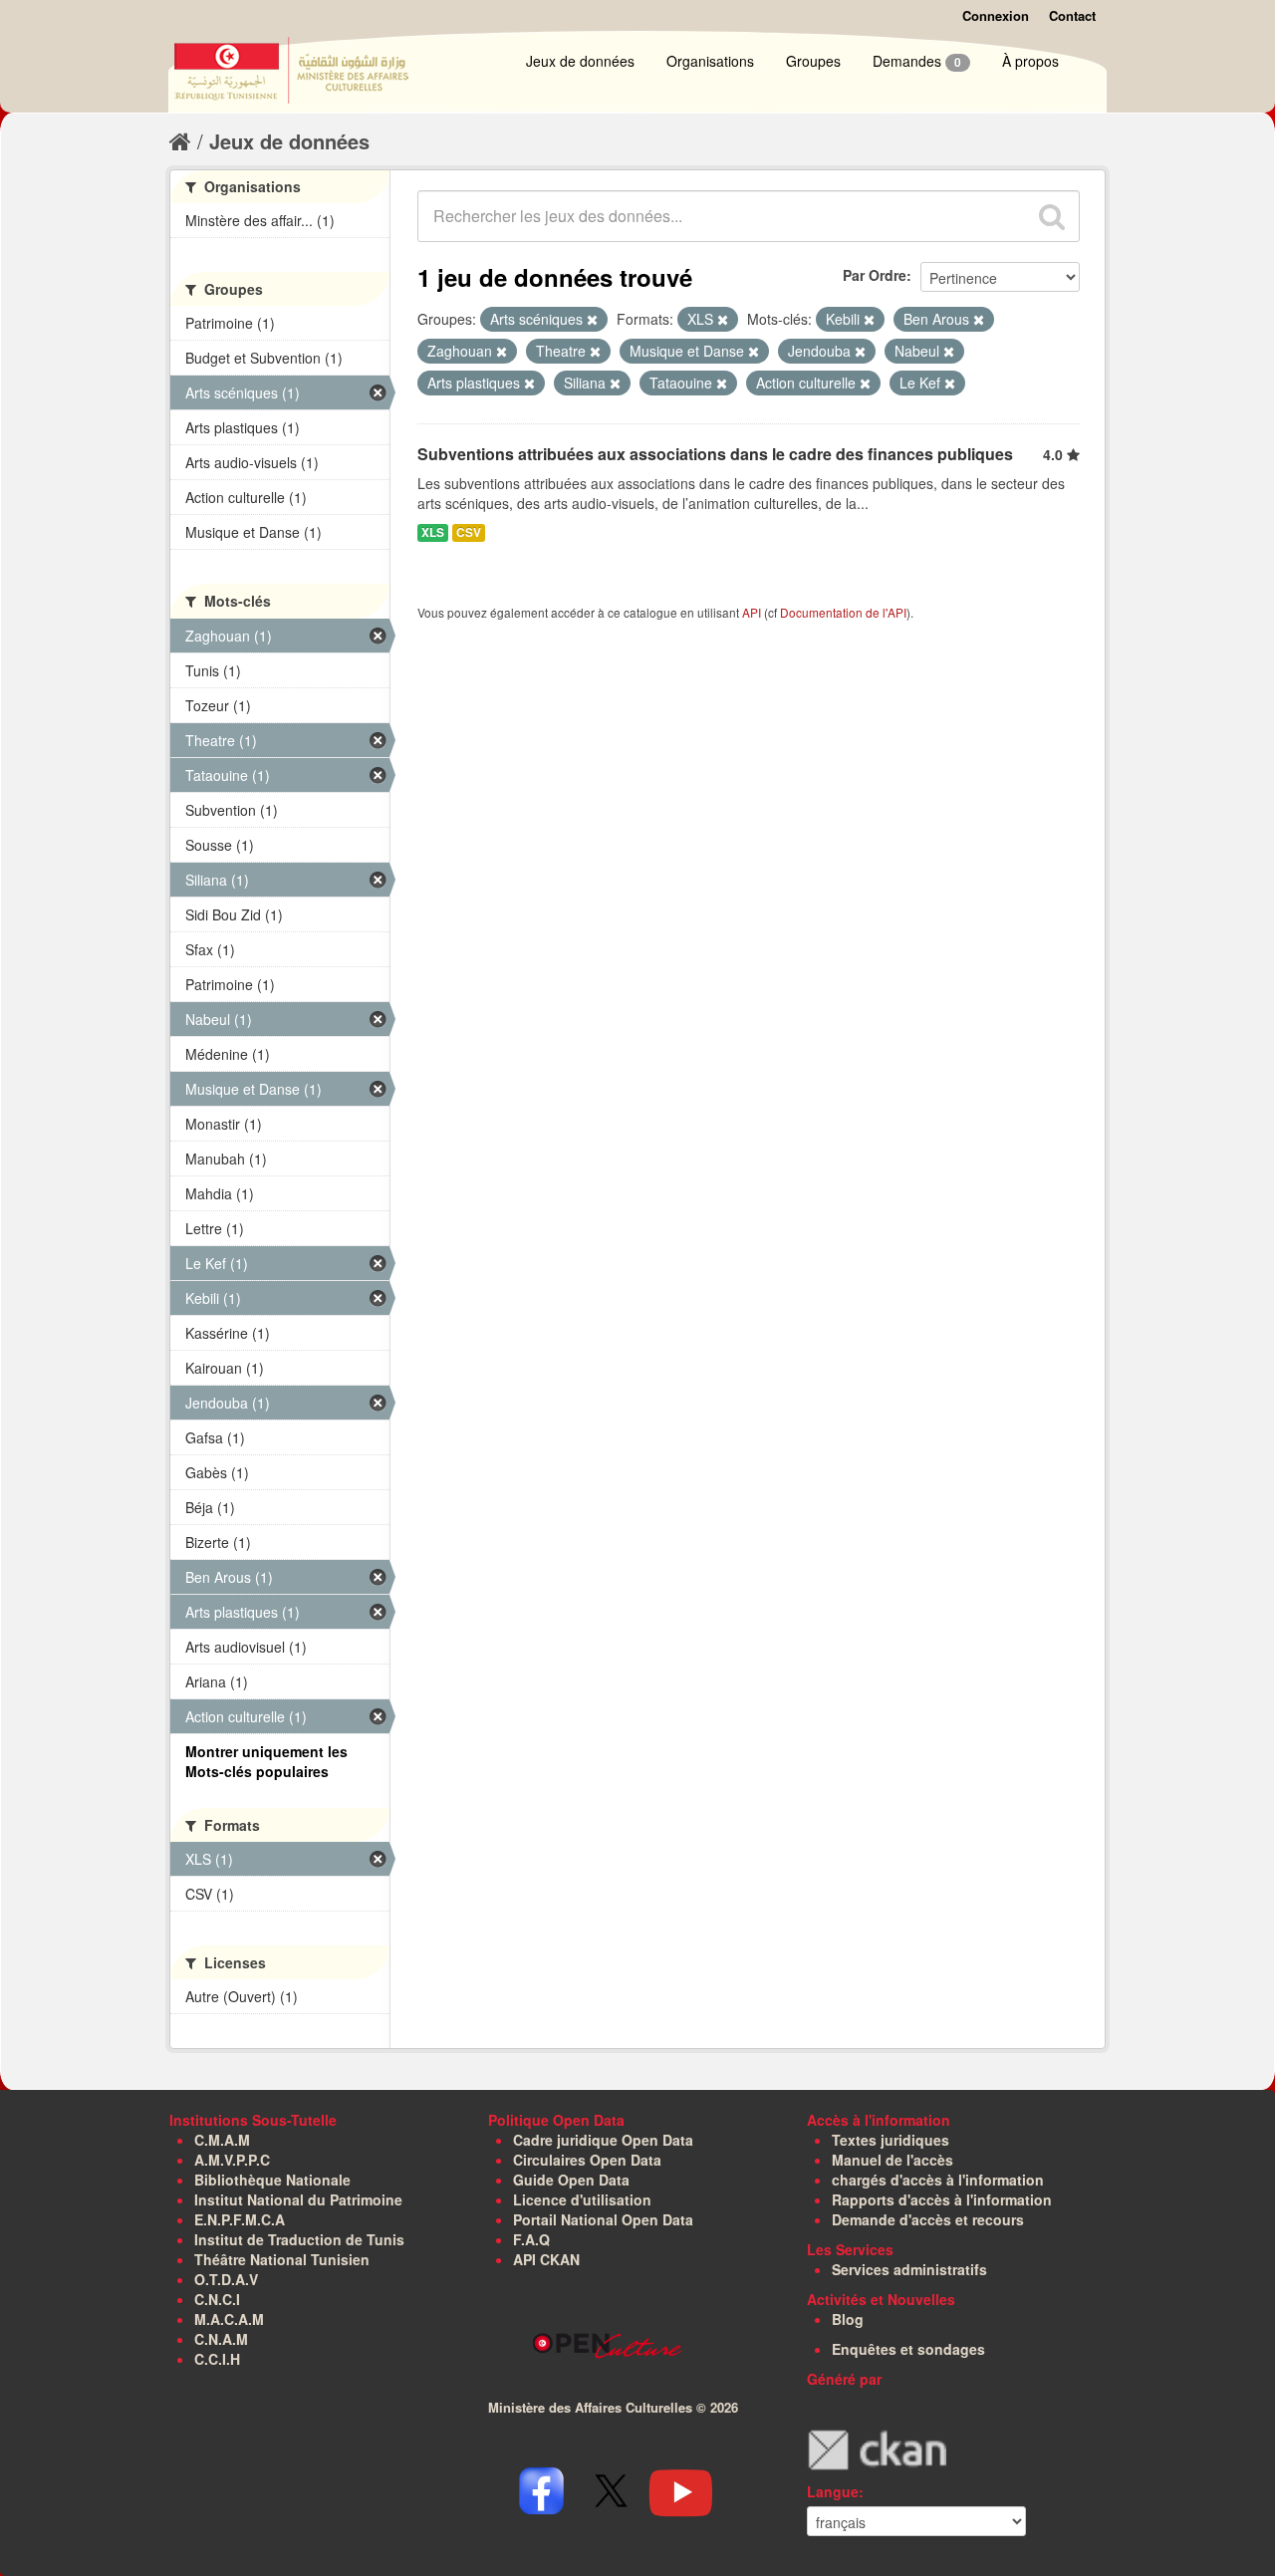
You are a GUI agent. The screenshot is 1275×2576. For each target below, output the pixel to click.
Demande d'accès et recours (928, 2219)
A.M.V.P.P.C (232, 2160)
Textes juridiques (891, 2140)
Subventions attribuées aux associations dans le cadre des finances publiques (715, 454)
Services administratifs (909, 2269)
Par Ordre (875, 275)
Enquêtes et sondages (908, 2349)
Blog (848, 2319)
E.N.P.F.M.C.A (240, 2219)
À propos (1030, 61)
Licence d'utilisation (582, 2199)
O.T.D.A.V (226, 2279)
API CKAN (546, 2259)
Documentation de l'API (843, 612)
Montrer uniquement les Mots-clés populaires (266, 1761)
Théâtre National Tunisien (282, 2259)
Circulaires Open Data (587, 2160)
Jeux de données (580, 61)
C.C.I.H (217, 2359)
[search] (1052, 216)
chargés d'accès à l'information (938, 2180)
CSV (469, 532)
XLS (433, 532)
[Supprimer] (592, 320)
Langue (833, 2491)
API (752, 612)
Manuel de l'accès (892, 2160)
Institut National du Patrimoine (298, 2199)
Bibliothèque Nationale (272, 2180)
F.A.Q (531, 2239)
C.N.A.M (221, 2339)
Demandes (917, 61)
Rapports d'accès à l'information (942, 2199)
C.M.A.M (222, 2140)
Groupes (813, 61)
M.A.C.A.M (229, 2319)
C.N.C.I (217, 2299)
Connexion (996, 15)
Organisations (710, 61)
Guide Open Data (571, 2180)
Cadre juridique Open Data (603, 2140)
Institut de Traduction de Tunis (299, 2239)
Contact (1072, 15)
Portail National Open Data (603, 2219)
